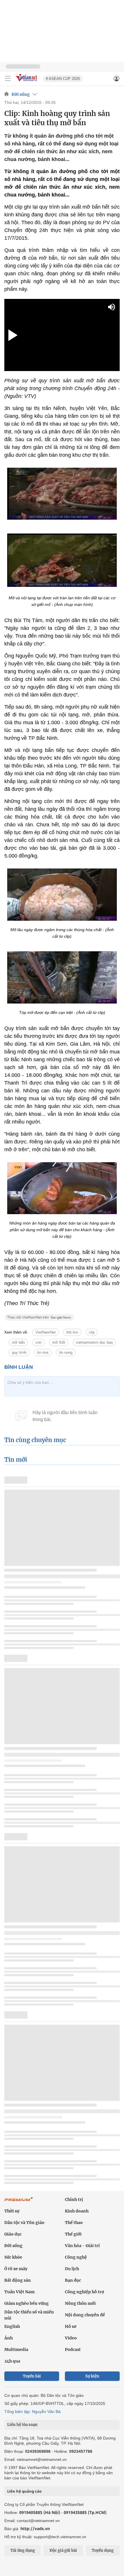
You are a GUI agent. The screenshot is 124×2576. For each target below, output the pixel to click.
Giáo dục (13, 2234)
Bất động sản (18, 2280)
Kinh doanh (77, 2211)
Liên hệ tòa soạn (22, 2425)
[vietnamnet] (27, 82)
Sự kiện (92, 2376)
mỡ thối (59, 1342)
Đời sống (21, 94)
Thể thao (74, 2223)
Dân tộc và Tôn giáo (24, 2223)
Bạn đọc (73, 2280)
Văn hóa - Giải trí (82, 2246)
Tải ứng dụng (23, 2550)
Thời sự (12, 2211)
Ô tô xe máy (16, 2269)
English (12, 2326)
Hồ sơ (71, 2326)
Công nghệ (76, 2257)
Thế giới (73, 2234)
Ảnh (9, 2338)
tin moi (43, 1352)
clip (92, 1332)
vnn (38, 1342)
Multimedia (16, 2350)
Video (71, 2338)
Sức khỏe (13, 2257)
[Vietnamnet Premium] (19, 2202)
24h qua (12, 2361)
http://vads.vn (35, 2529)
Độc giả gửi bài (63, 2550)
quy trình (19, 1352)
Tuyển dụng (103, 2550)
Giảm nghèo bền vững (27, 2303)
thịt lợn (72, 1332)
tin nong (66, 1352)
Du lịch (72, 2269)
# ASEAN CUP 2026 (63, 79)
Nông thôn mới (80, 2303)
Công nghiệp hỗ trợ (84, 2292)
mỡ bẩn (18, 1342)
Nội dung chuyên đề (85, 2315)
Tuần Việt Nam (19, 2292)
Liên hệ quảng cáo (24, 2491)
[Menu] (8, 78)
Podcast (73, 2350)
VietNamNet (46, 1332)
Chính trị (74, 2199)
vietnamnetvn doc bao (94, 1342)
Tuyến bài (32, 2376)
